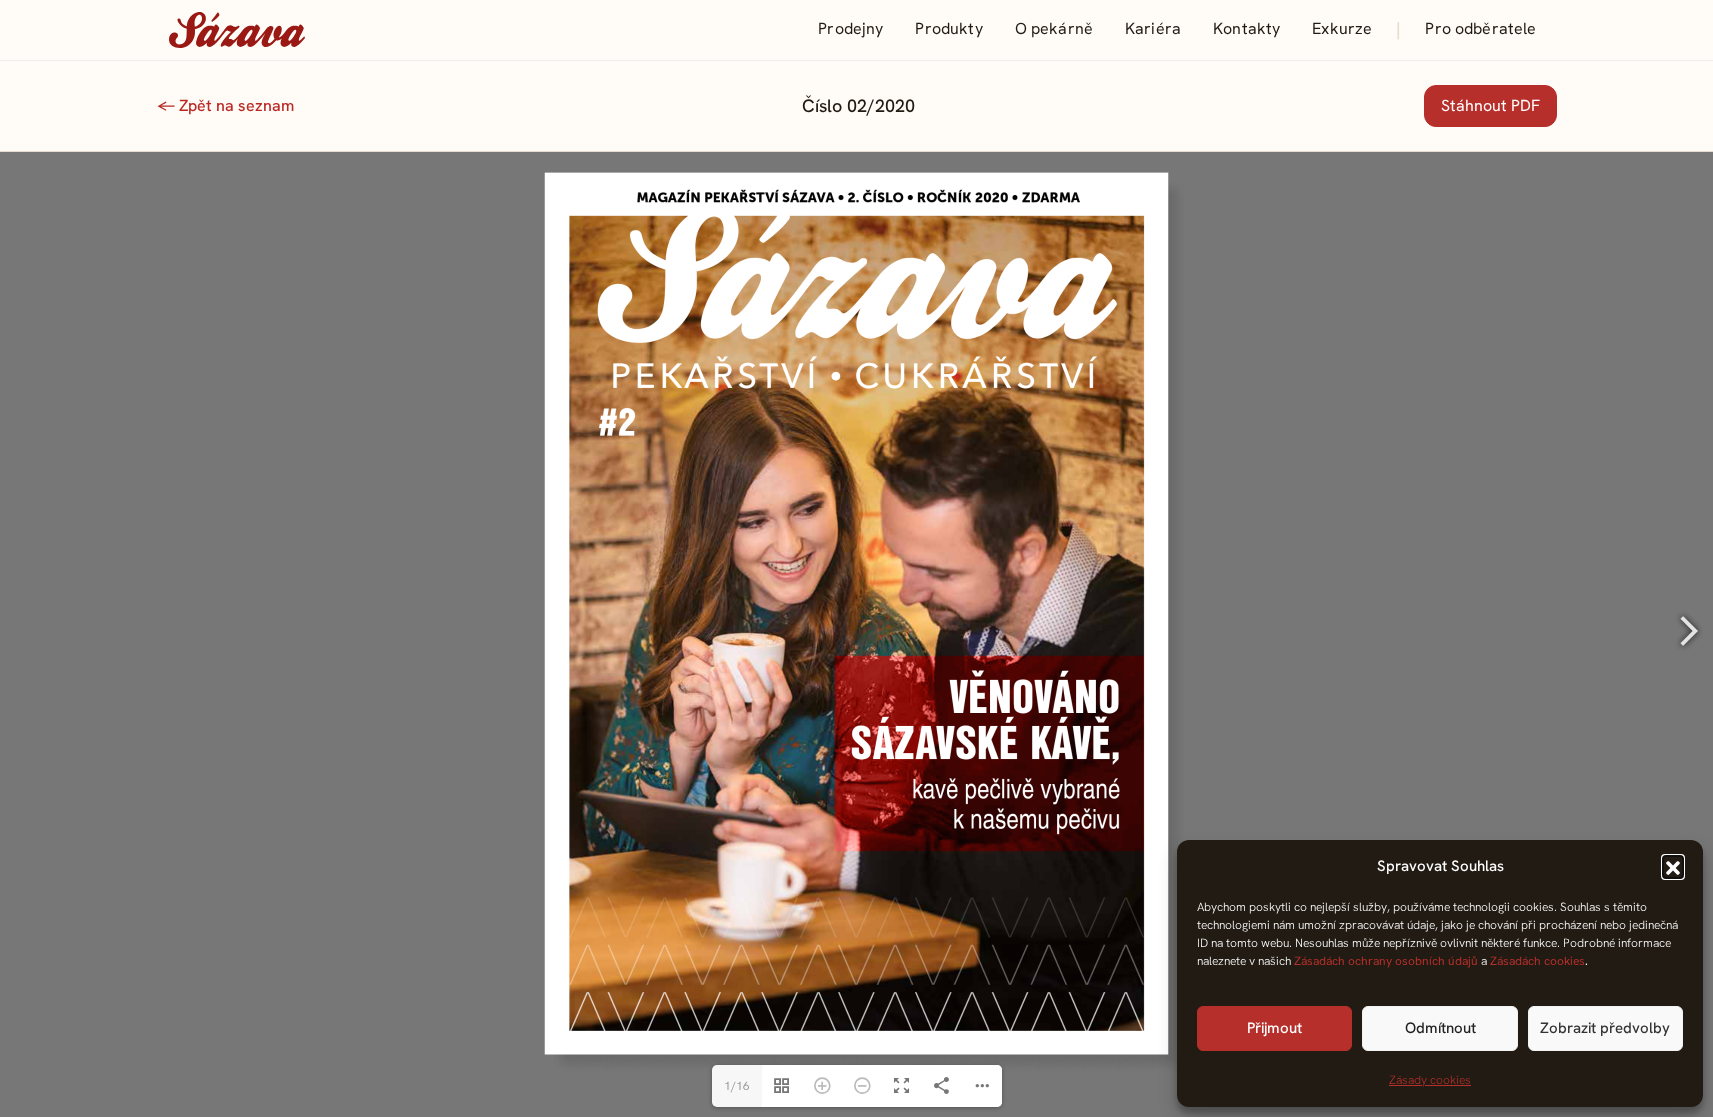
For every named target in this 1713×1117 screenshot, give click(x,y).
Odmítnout (1440, 1028)
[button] (1673, 866)
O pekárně (1054, 28)
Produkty (948, 28)
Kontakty (1246, 28)
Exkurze (1342, 28)
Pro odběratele (1480, 28)
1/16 (737, 1086)
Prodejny (850, 28)
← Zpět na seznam (225, 105)
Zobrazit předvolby (1605, 1028)
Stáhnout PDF (1490, 105)
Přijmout (1274, 1028)
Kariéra (1153, 28)
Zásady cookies (1430, 1080)
